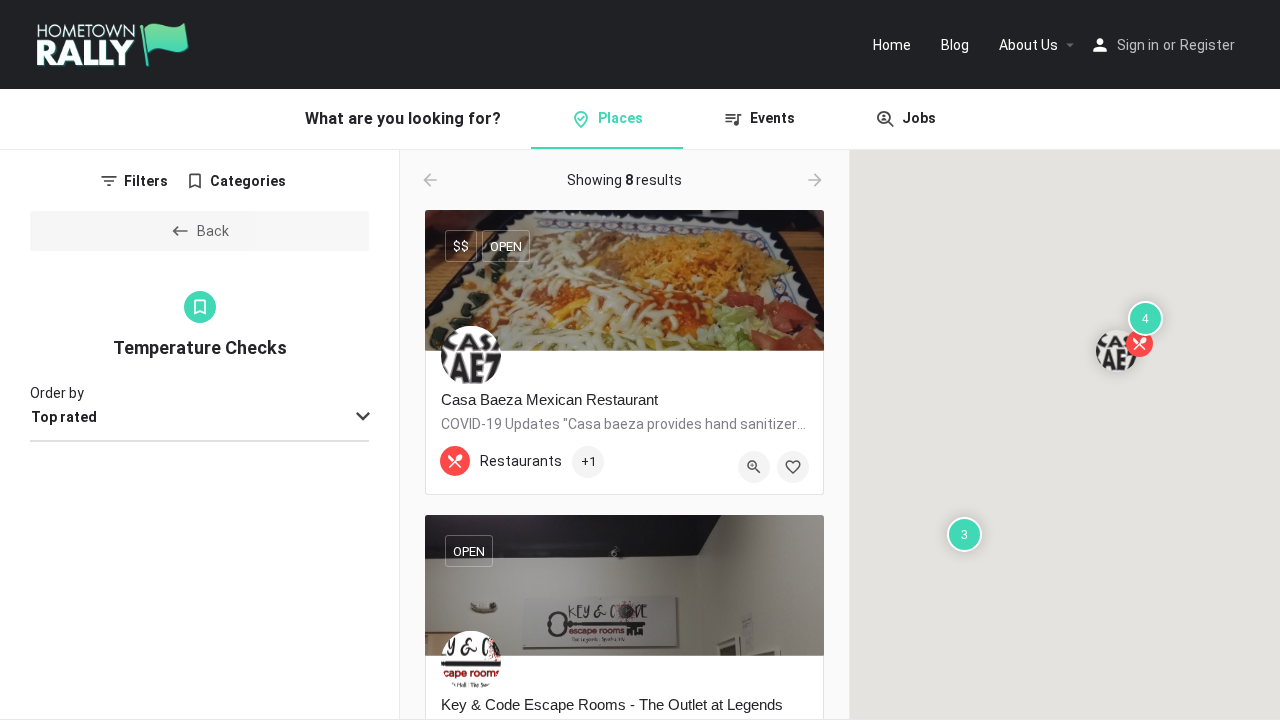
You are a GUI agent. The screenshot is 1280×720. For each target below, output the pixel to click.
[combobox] (199, 418)
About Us (1028, 45)
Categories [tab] (248, 181)
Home (892, 45)
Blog (955, 45)
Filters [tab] (146, 181)
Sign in (1138, 45)
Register (1207, 45)
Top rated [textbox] (64, 417)
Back (213, 231)
